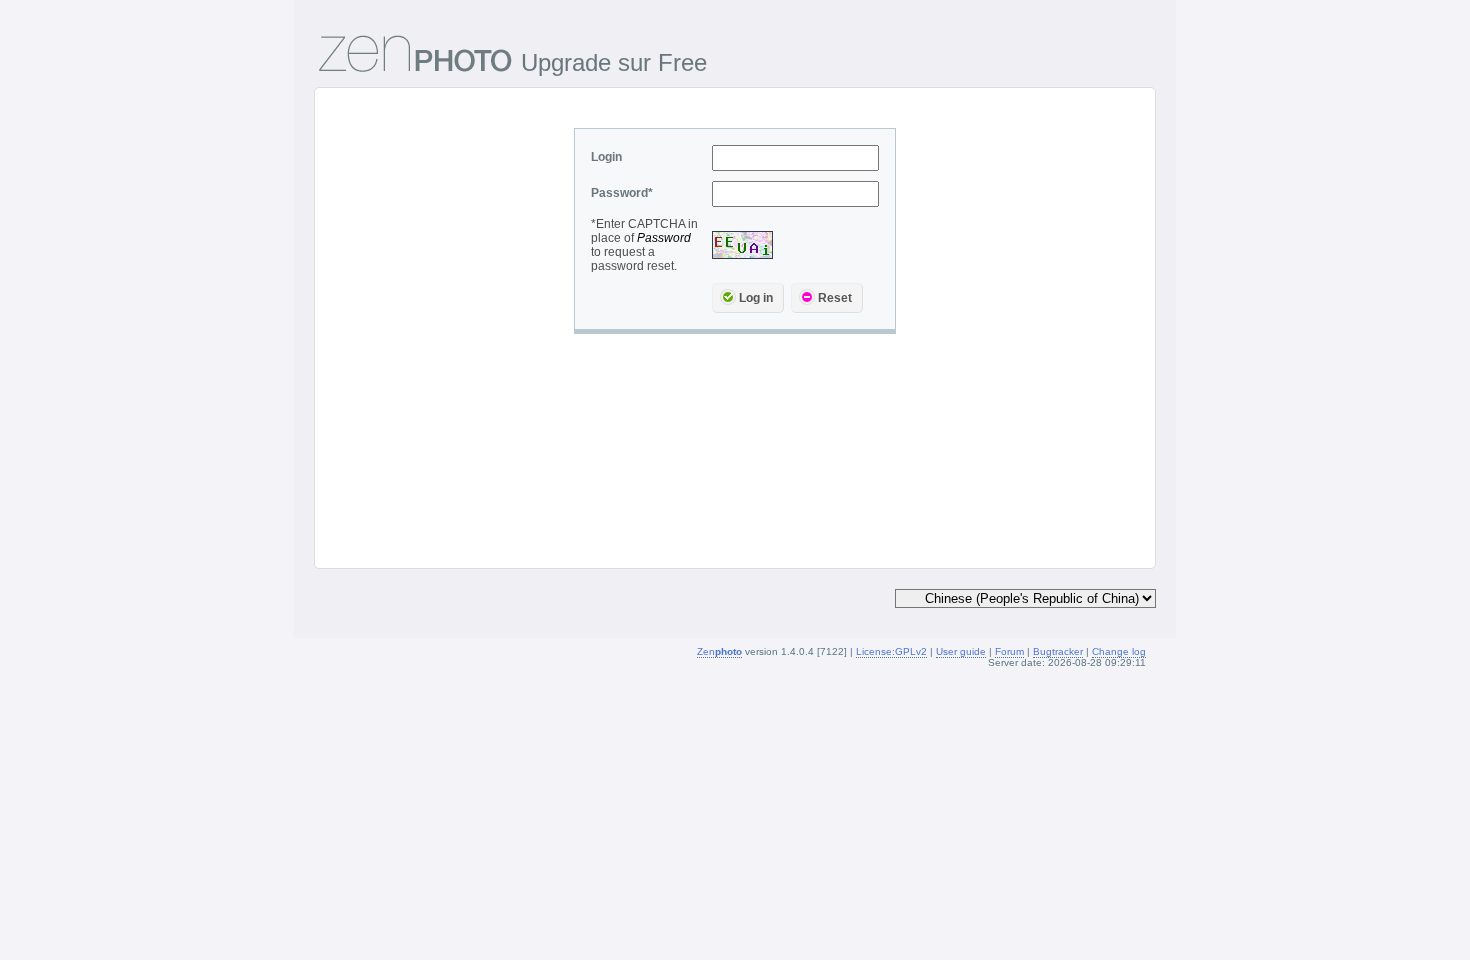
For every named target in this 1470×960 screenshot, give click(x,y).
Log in (756, 298)
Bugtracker (1058, 651)
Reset (835, 298)
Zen (719, 651)
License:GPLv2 (891, 651)
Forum (1009, 651)
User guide (961, 651)
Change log (1119, 651)
